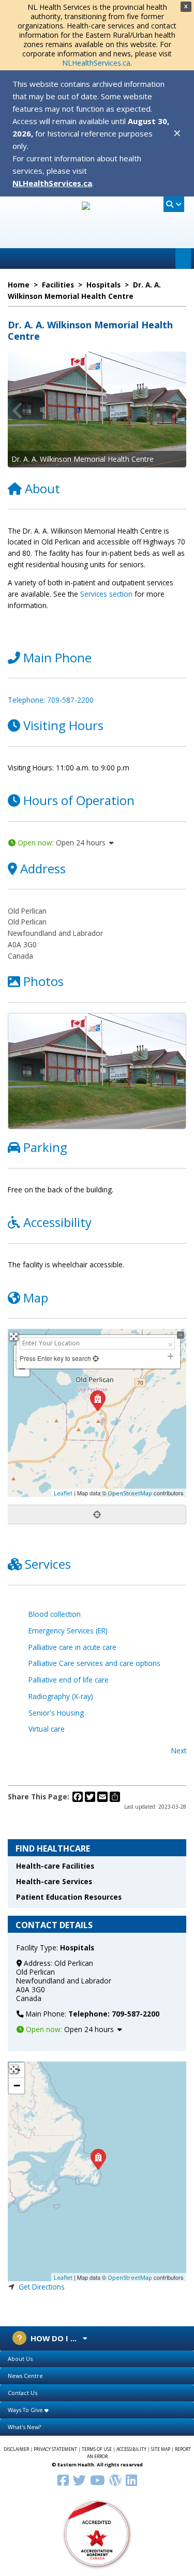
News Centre (25, 2376)
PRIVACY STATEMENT (55, 2449)
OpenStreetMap (130, 1493)
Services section (106, 594)
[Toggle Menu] (183, 259)
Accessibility (57, 1222)
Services (48, 1564)
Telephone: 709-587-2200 (51, 700)
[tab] (97, 2359)
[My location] (97, 1514)
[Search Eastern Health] (174, 204)
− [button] (17, 2086)
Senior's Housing (56, 1713)
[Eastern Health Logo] (97, 237)
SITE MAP (161, 2449)
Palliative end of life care (69, 1680)
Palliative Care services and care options (94, 1663)
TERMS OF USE (97, 2449)
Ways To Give (26, 2410)
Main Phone (57, 657)
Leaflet (63, 1493)
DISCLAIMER (16, 2449)
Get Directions (42, 2287)
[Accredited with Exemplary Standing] (97, 2533)
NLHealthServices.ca (96, 63)
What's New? (24, 2427)
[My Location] (95, 1358)
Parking (45, 1147)
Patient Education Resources (69, 1897)
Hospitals (77, 1948)
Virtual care (47, 1729)
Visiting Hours (63, 725)
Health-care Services (54, 1881)
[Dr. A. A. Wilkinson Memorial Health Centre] (98, 2159)
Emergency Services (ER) (68, 1631)
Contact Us (23, 2393)
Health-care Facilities (55, 1866)
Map (36, 1298)
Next (179, 1751)
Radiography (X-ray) (61, 1696)
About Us (20, 2359)
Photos (43, 981)
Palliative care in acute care (72, 1647)
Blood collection (55, 1614)
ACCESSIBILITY (131, 2449)
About (42, 488)
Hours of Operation (79, 800)
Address (43, 868)
